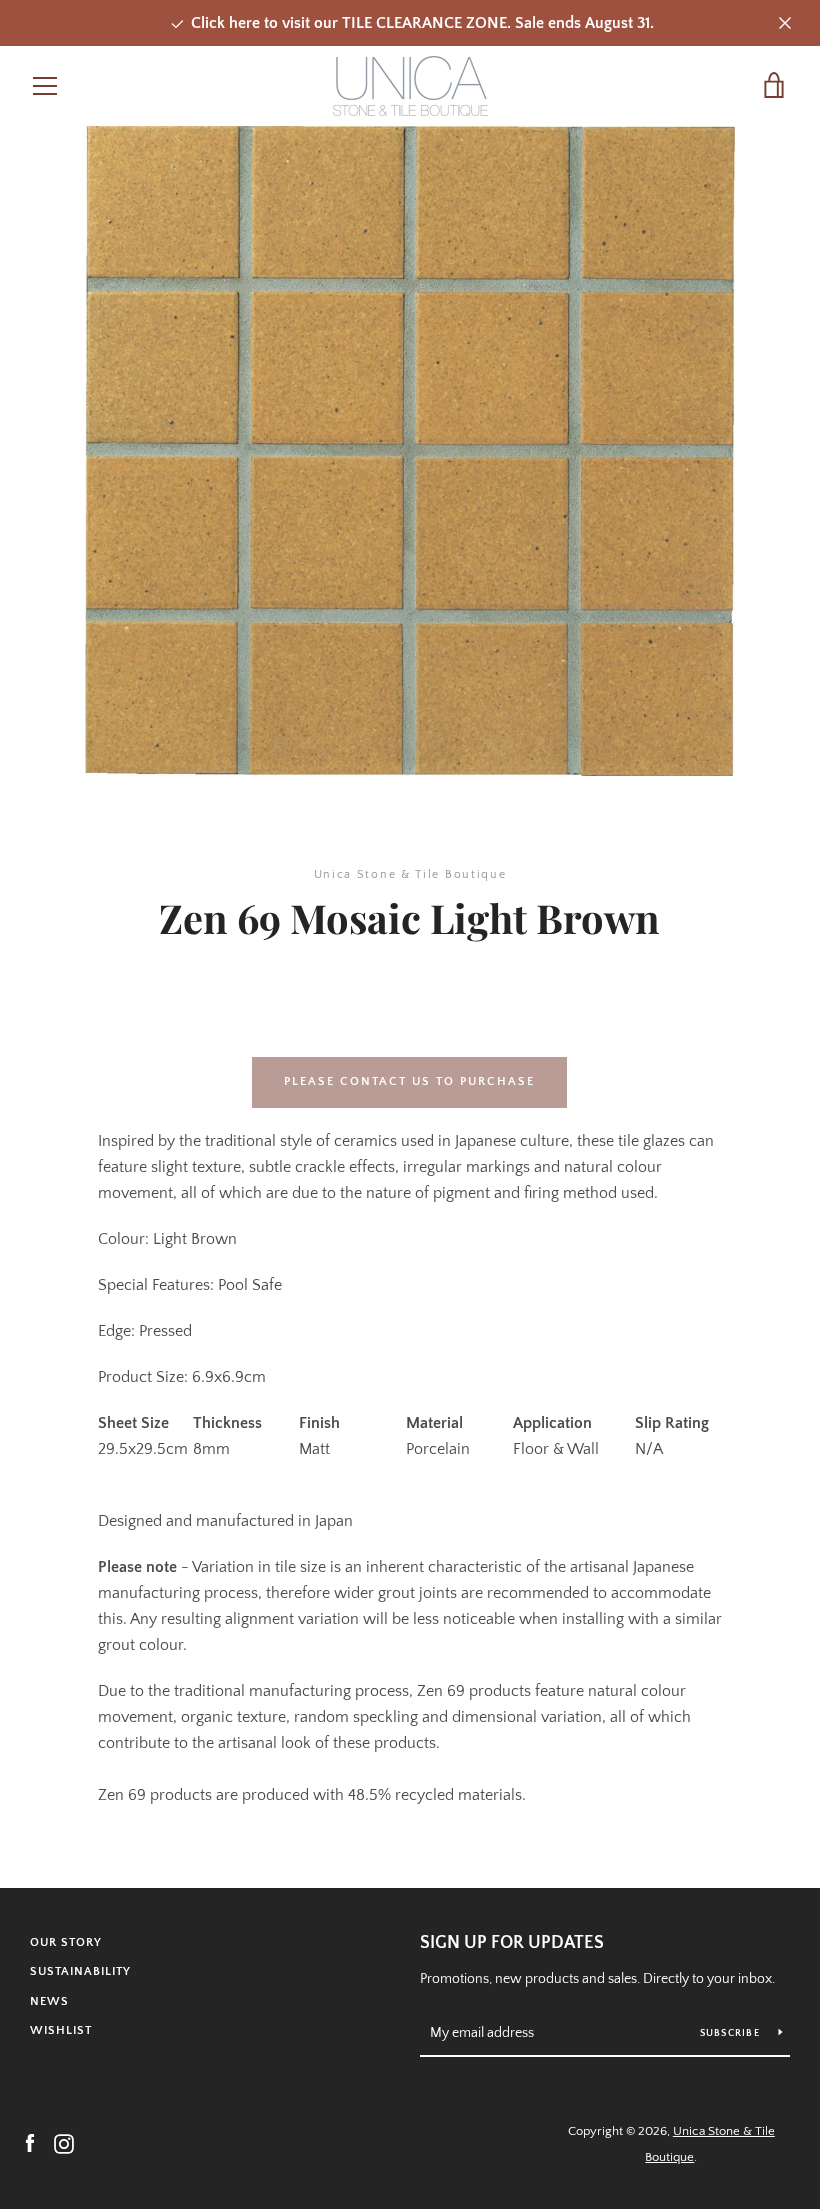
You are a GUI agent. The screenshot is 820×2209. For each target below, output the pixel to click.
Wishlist (61, 2030)
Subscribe (732, 2033)
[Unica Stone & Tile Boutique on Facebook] (30, 2143)
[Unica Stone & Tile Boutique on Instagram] (64, 2143)
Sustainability (80, 1971)
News (49, 2001)
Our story (66, 1942)
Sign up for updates (512, 1943)
